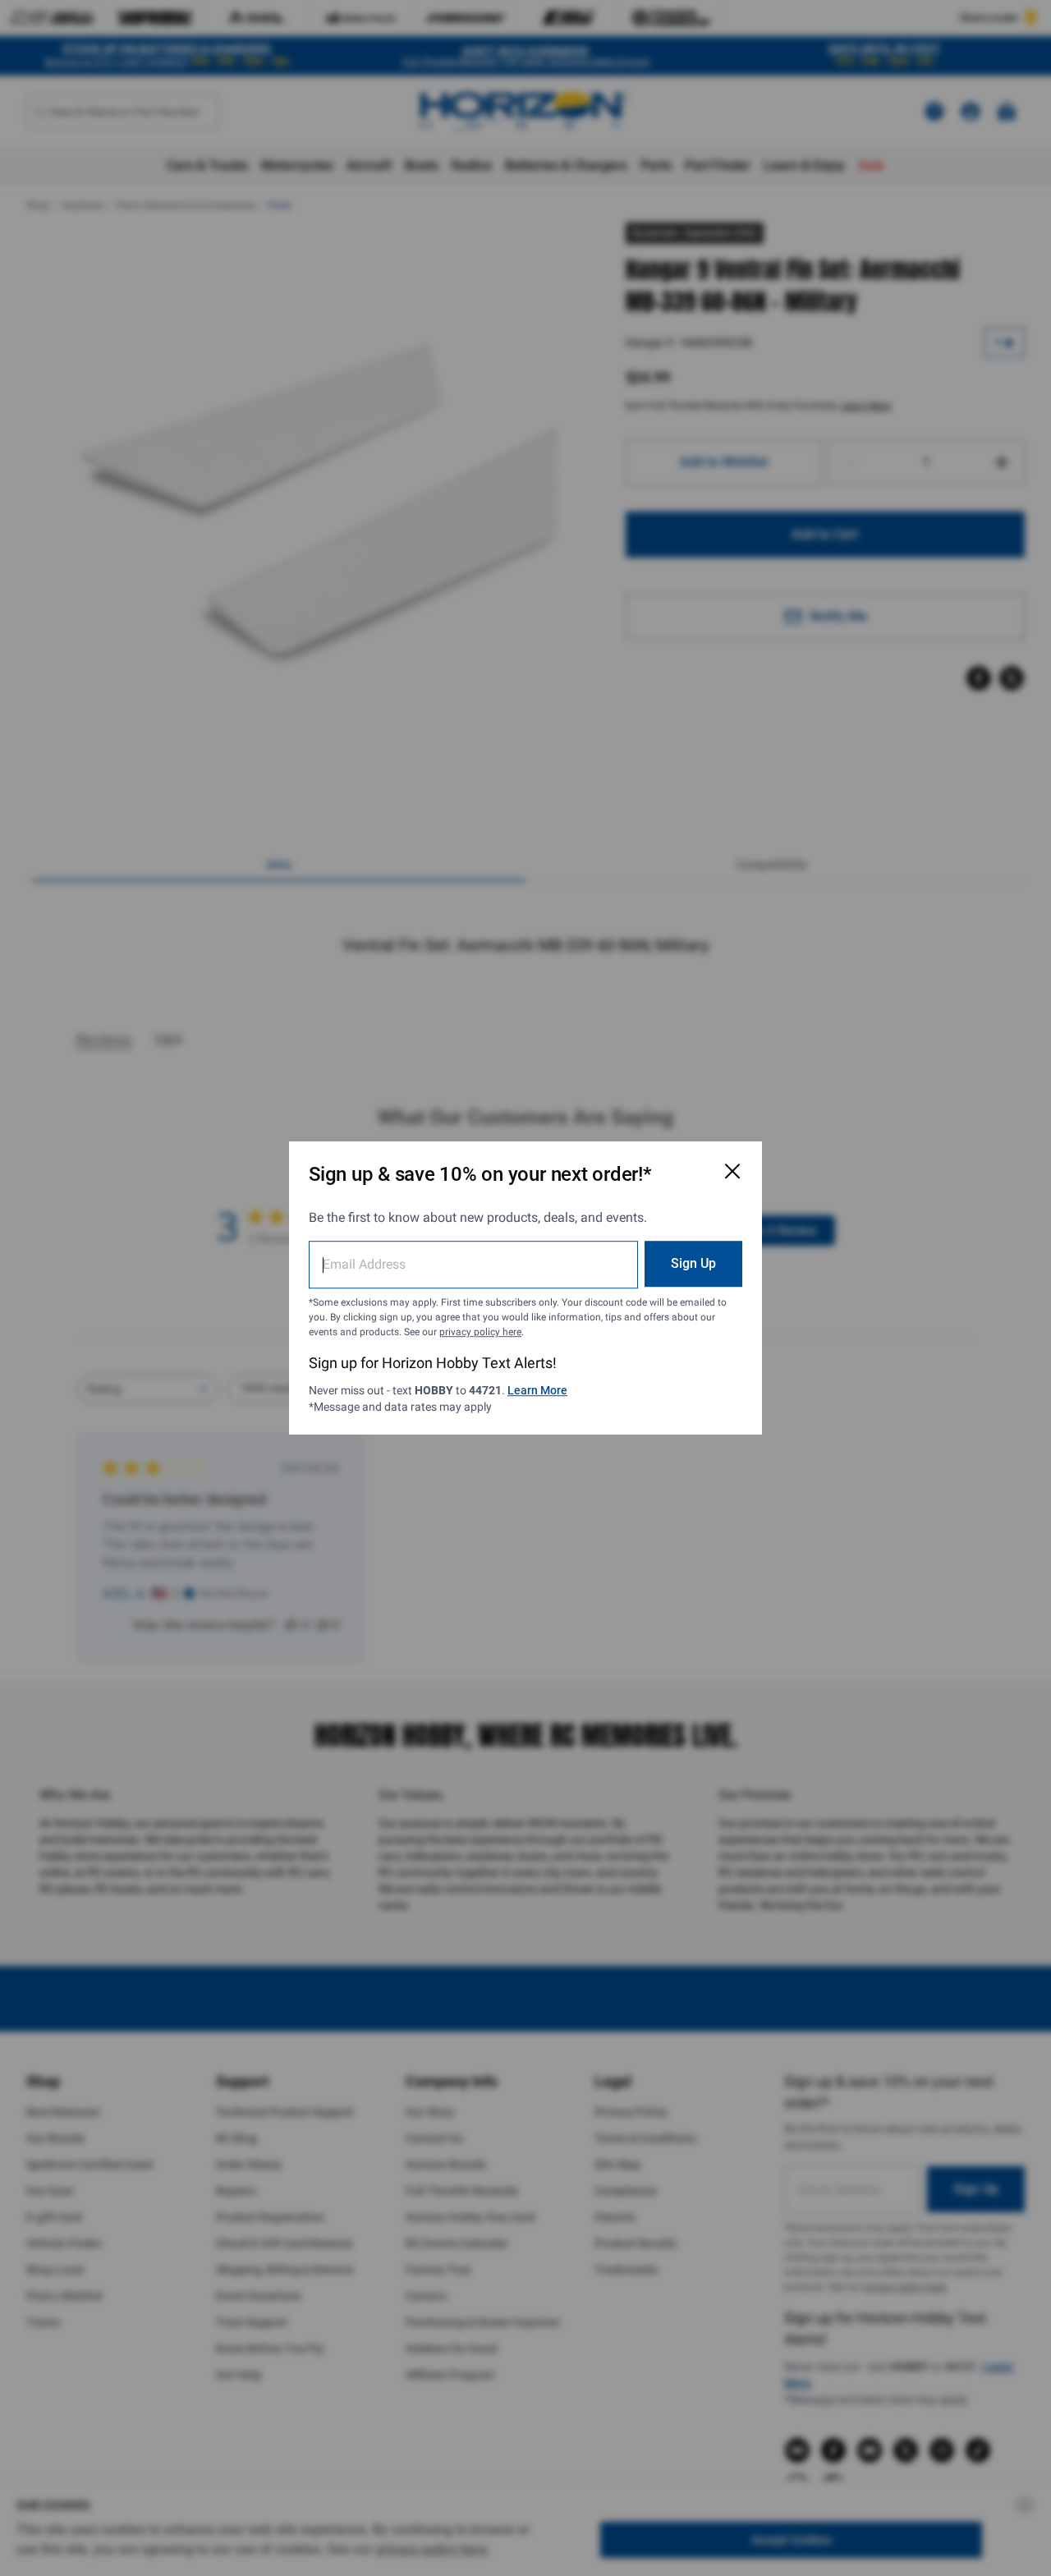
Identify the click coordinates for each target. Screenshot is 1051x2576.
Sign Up (693, 1263)
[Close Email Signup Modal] (732, 1171)
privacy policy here (480, 1332)
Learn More (537, 1390)
